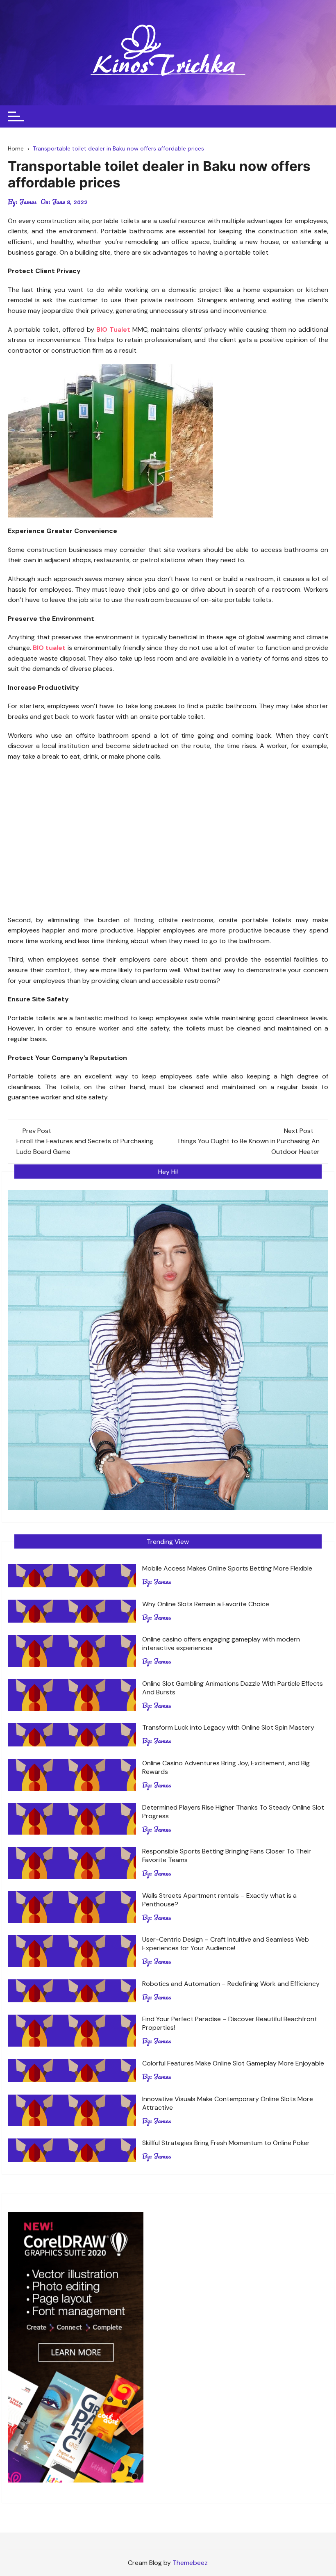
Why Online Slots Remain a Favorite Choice (206, 1604)
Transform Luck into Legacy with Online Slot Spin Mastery (228, 1727)
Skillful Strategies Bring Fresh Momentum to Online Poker (226, 2143)
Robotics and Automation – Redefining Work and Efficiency (231, 1984)
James (28, 202)
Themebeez (190, 2563)
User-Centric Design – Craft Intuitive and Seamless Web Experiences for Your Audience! (226, 1944)
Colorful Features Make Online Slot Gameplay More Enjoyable (233, 2063)
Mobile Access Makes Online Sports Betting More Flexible (227, 1568)
